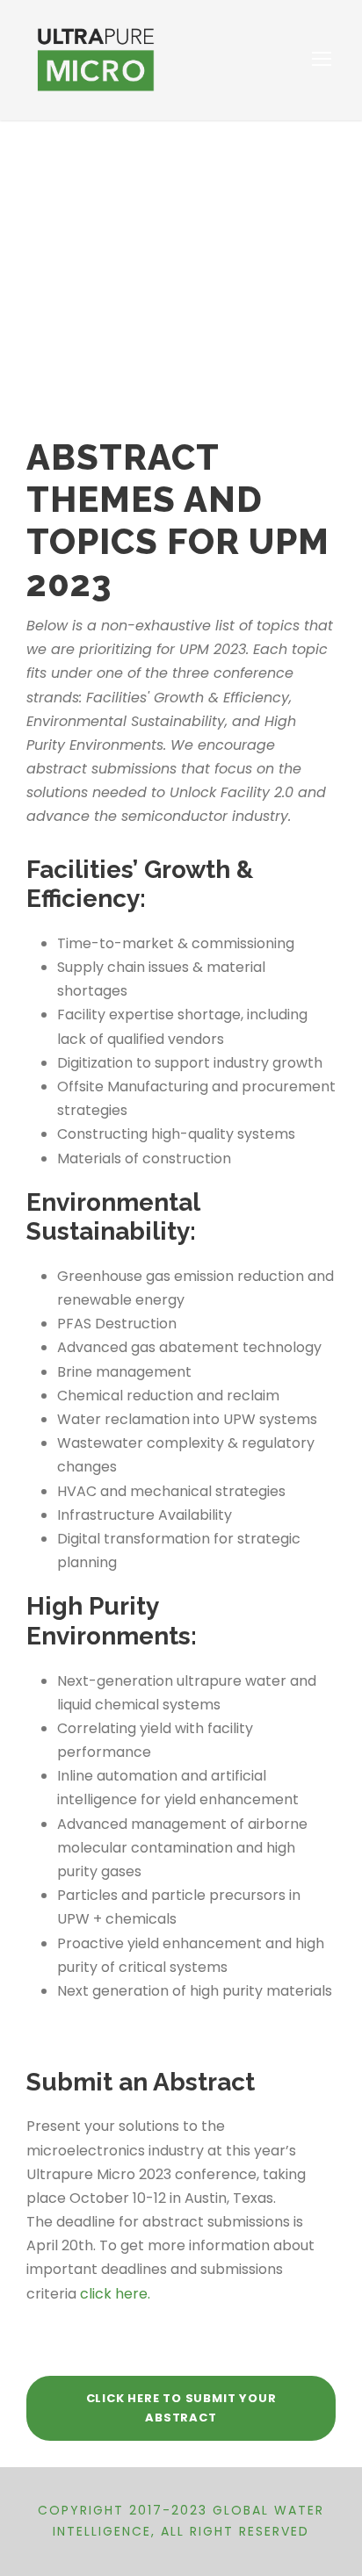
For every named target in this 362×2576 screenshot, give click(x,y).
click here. (115, 2294)
